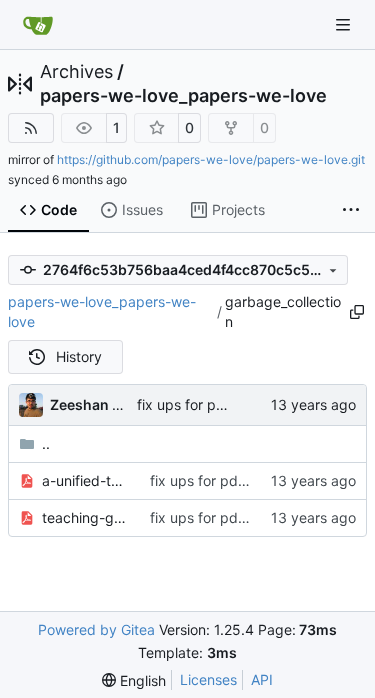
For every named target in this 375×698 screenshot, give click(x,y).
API (262, 679)
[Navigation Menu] (345, 24)
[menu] (134, 680)
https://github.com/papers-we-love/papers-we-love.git (211, 159)
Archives (76, 72)
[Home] (38, 25)
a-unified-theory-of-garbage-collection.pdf (86, 480)
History (79, 356)
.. (46, 443)
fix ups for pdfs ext (199, 404)
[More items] (351, 211)
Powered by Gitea (96, 629)
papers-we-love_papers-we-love (183, 96)
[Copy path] (356, 312)
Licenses (208, 679)
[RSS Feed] (31, 128)
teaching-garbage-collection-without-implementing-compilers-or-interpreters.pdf (86, 517)
